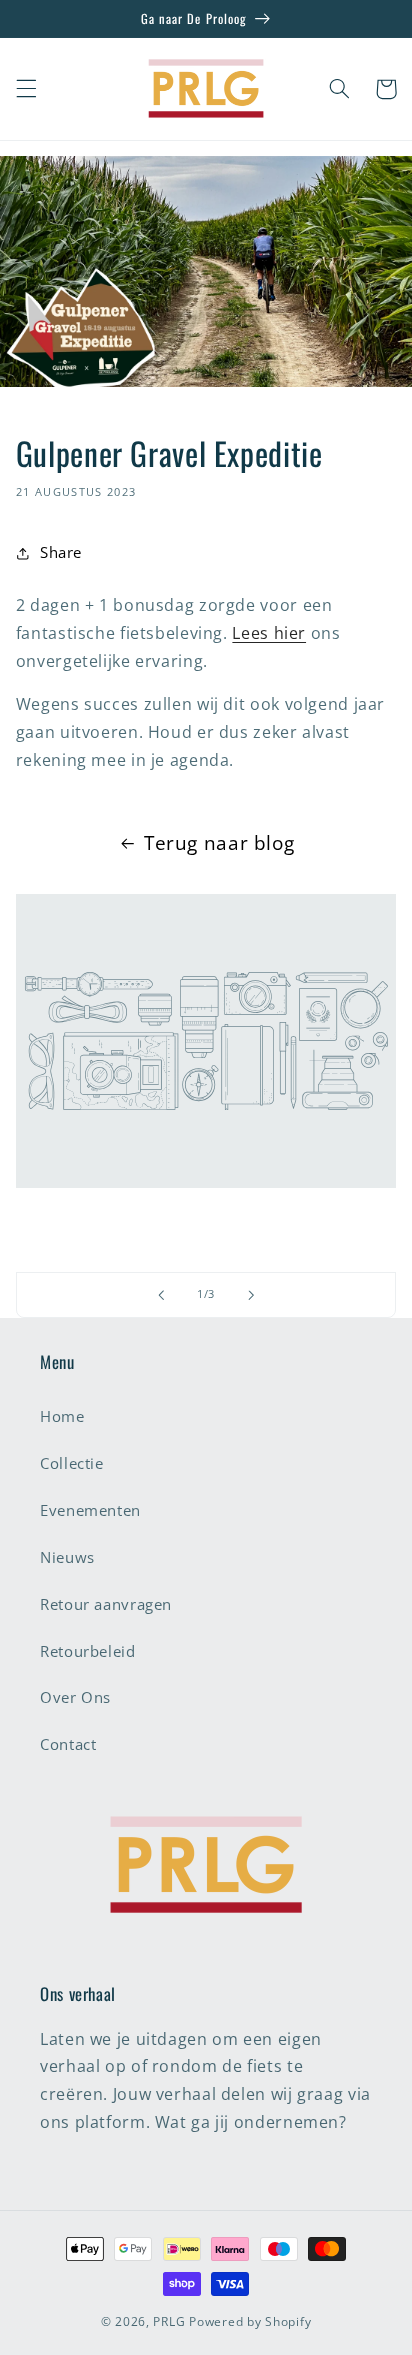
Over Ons (75, 1697)
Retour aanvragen (106, 1604)
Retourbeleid (88, 1651)
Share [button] (61, 552)
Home (62, 1416)
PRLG (169, 2321)
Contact (68, 1744)
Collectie (72, 1463)
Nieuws (67, 1557)
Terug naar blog (219, 843)
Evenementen (90, 1510)
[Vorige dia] (161, 1295)
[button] (26, 89)
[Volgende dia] (251, 1295)
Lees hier (269, 633)
